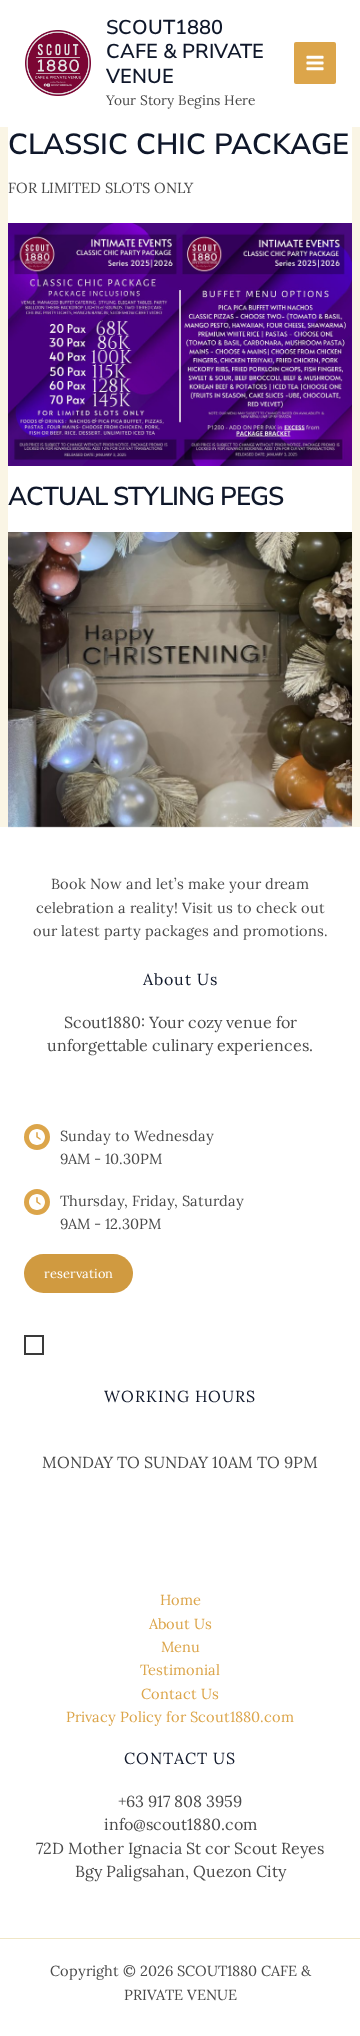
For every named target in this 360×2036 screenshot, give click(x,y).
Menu (180, 1646)
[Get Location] (86, 1344)
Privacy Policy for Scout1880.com (180, 1716)
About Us (180, 1623)
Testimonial (180, 1669)
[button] (78, 1273)
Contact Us (180, 1693)
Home (180, 1599)
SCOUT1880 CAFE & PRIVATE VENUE (185, 52)
